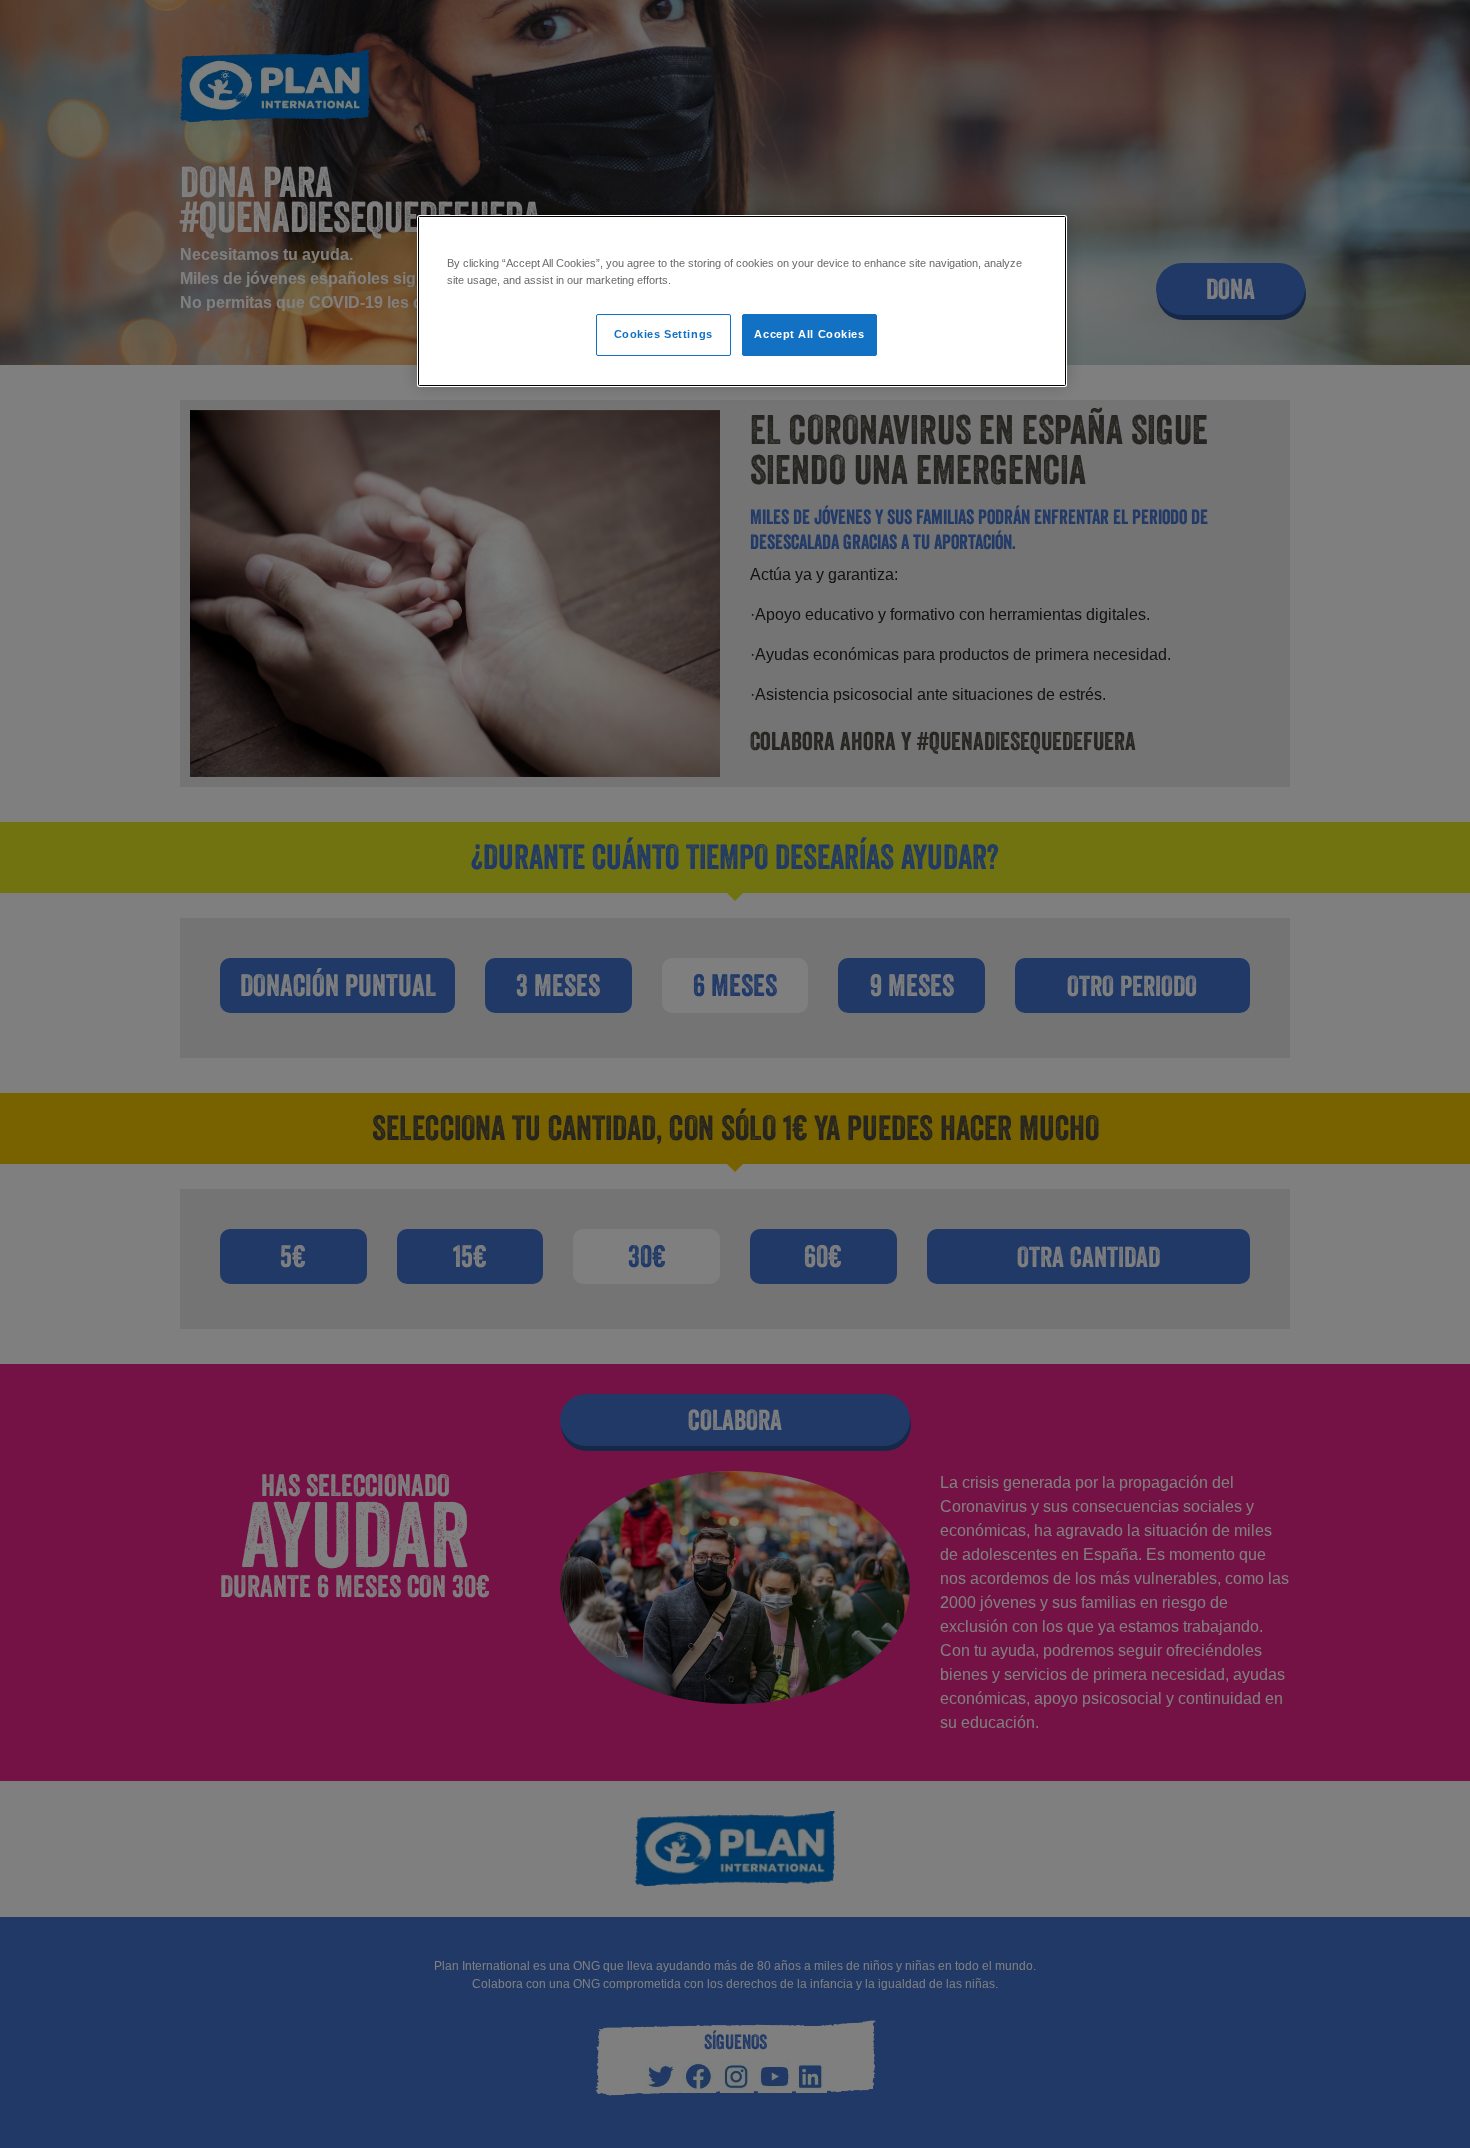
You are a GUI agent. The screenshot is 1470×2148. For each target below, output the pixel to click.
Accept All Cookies (809, 334)
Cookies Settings (663, 334)
